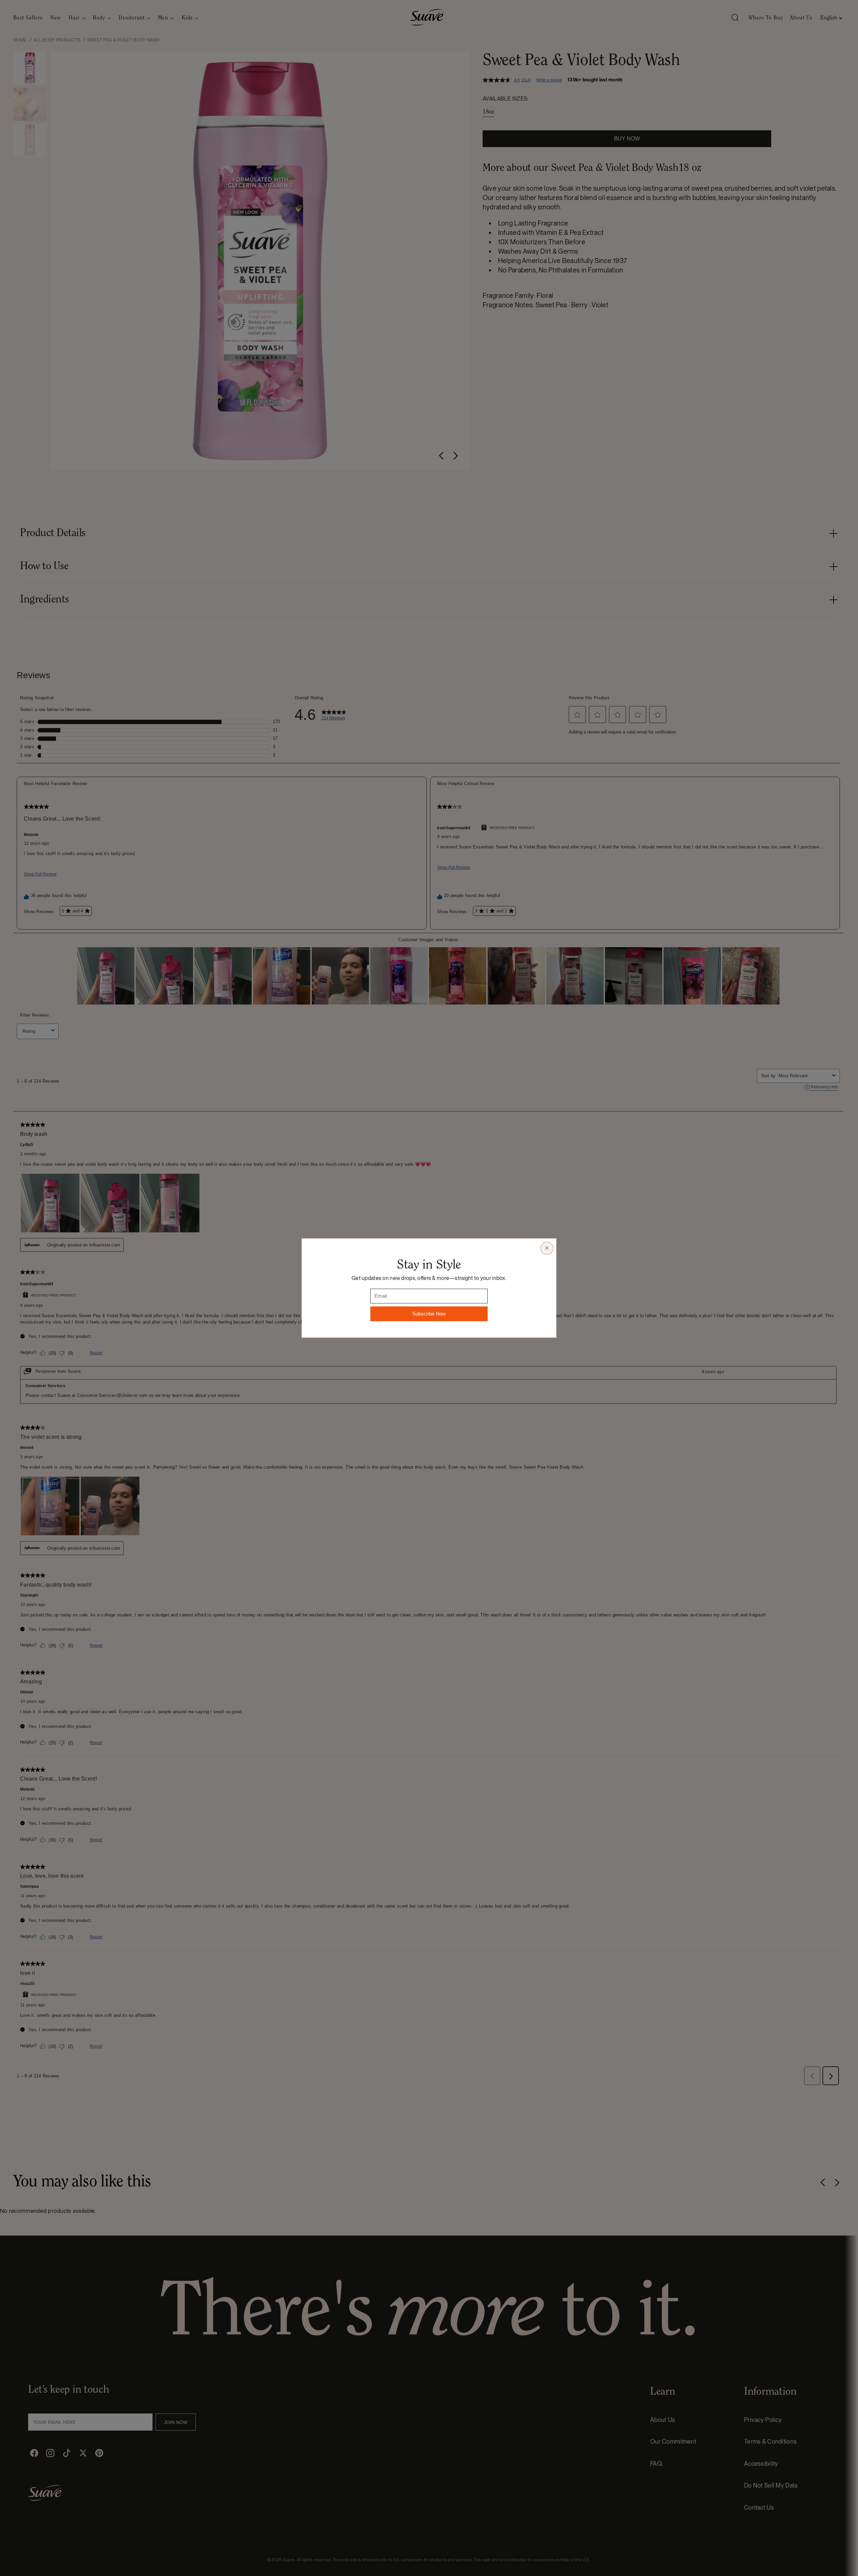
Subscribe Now (429, 1314)
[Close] (547, 1248)
